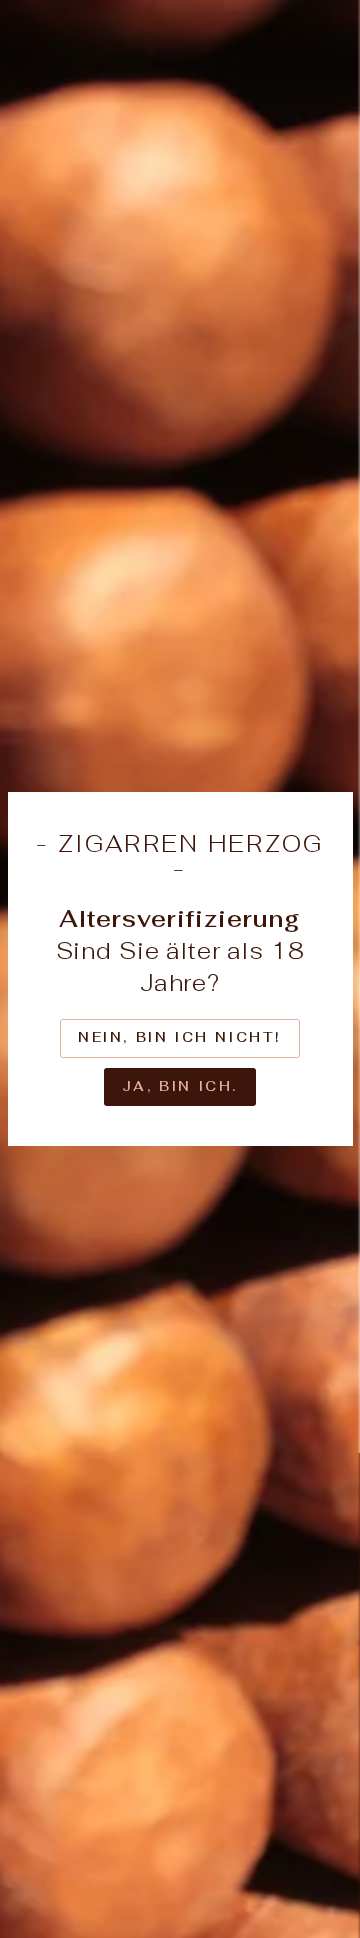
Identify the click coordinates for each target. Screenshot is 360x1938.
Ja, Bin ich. (180, 1086)
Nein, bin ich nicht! (180, 1037)
